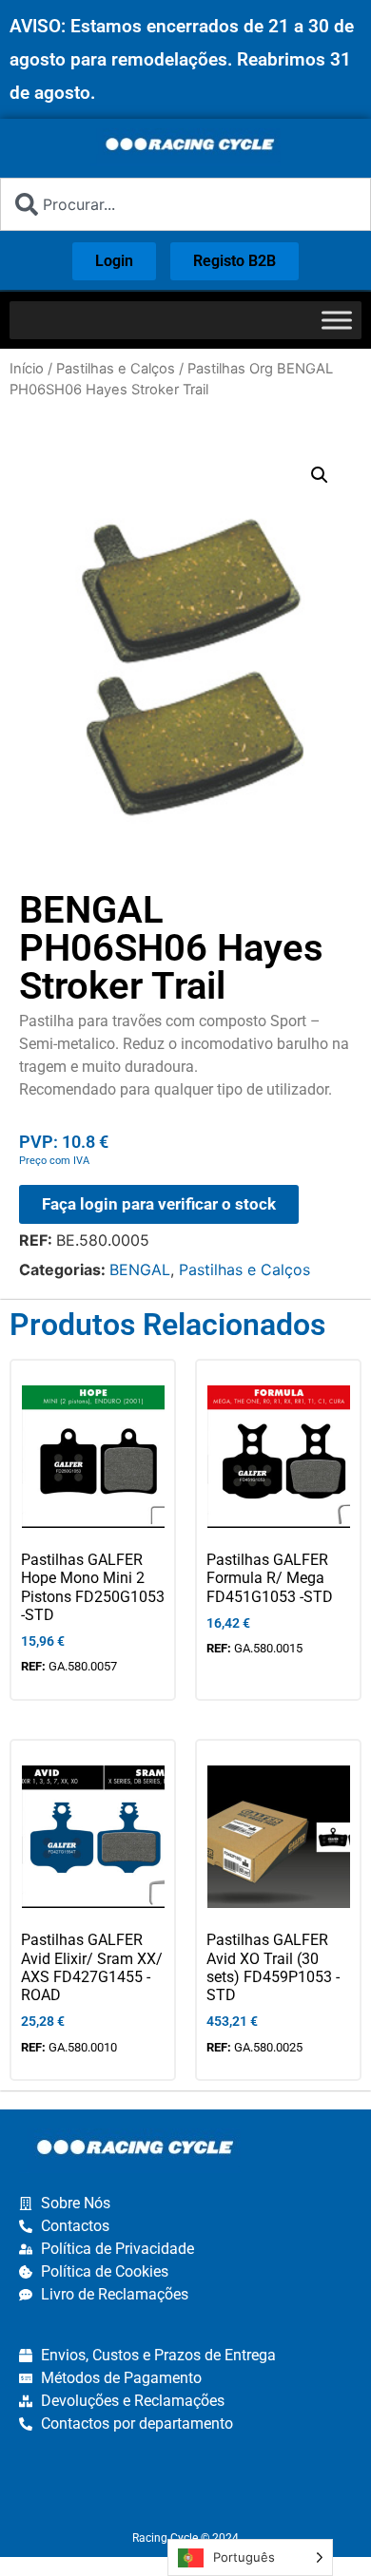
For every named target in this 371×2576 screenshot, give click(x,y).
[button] (320, 475)
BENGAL (140, 1269)
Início (27, 369)
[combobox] (185, 204)
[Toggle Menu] (337, 320)
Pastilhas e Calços (116, 369)
